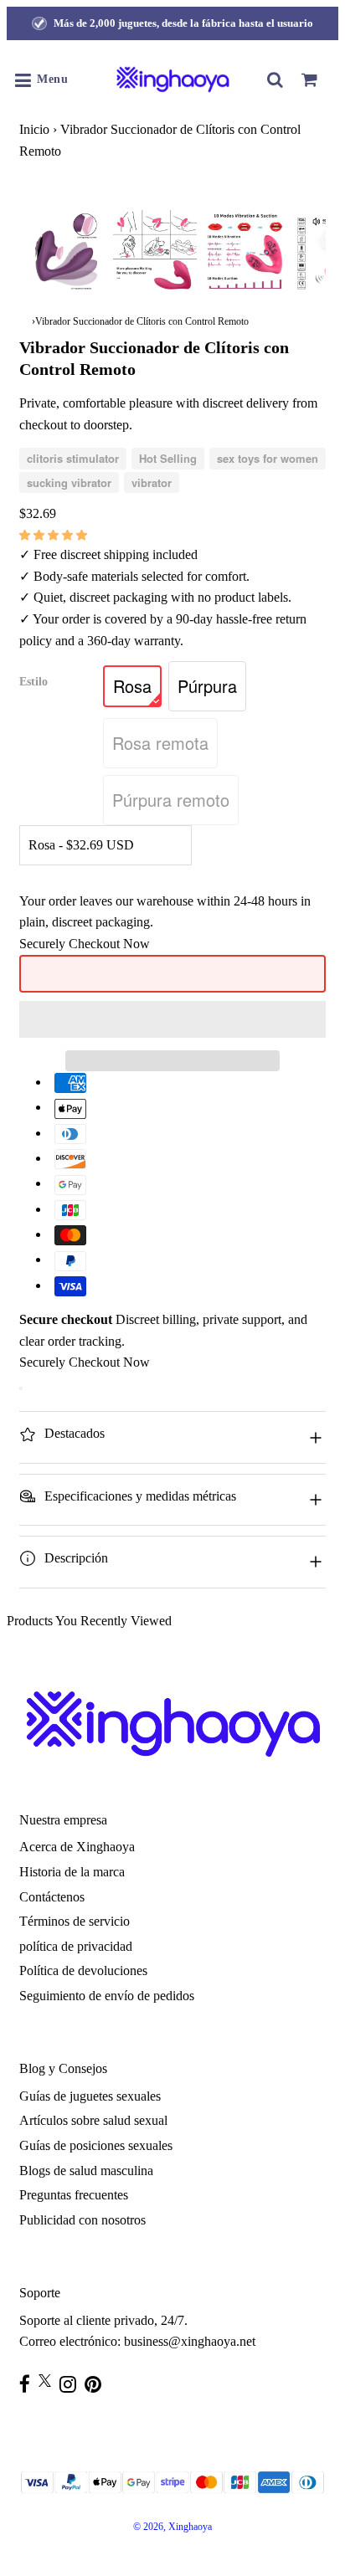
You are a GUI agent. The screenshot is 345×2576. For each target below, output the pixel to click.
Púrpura (207, 686)
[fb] (29, 2384)
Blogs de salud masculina (86, 2171)
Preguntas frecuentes (74, 2195)
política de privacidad (76, 1946)
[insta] (72, 2384)
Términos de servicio (75, 1921)
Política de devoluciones (83, 1970)
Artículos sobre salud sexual (93, 2120)
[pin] (97, 2384)
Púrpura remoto (171, 800)
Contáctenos (52, 1897)
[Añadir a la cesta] (21, 1388)
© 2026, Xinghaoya (172, 2527)
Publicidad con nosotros (82, 2220)
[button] (55, 534)
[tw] (49, 2381)
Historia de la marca (72, 1872)
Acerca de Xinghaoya (77, 1847)
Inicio (34, 129)
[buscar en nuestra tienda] (275, 80)
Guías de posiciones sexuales (96, 2145)
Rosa (132, 686)
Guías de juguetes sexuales (90, 2096)
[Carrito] (309, 80)
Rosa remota (160, 743)
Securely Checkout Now (85, 944)
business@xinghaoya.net (190, 2341)
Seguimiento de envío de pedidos (107, 1996)
